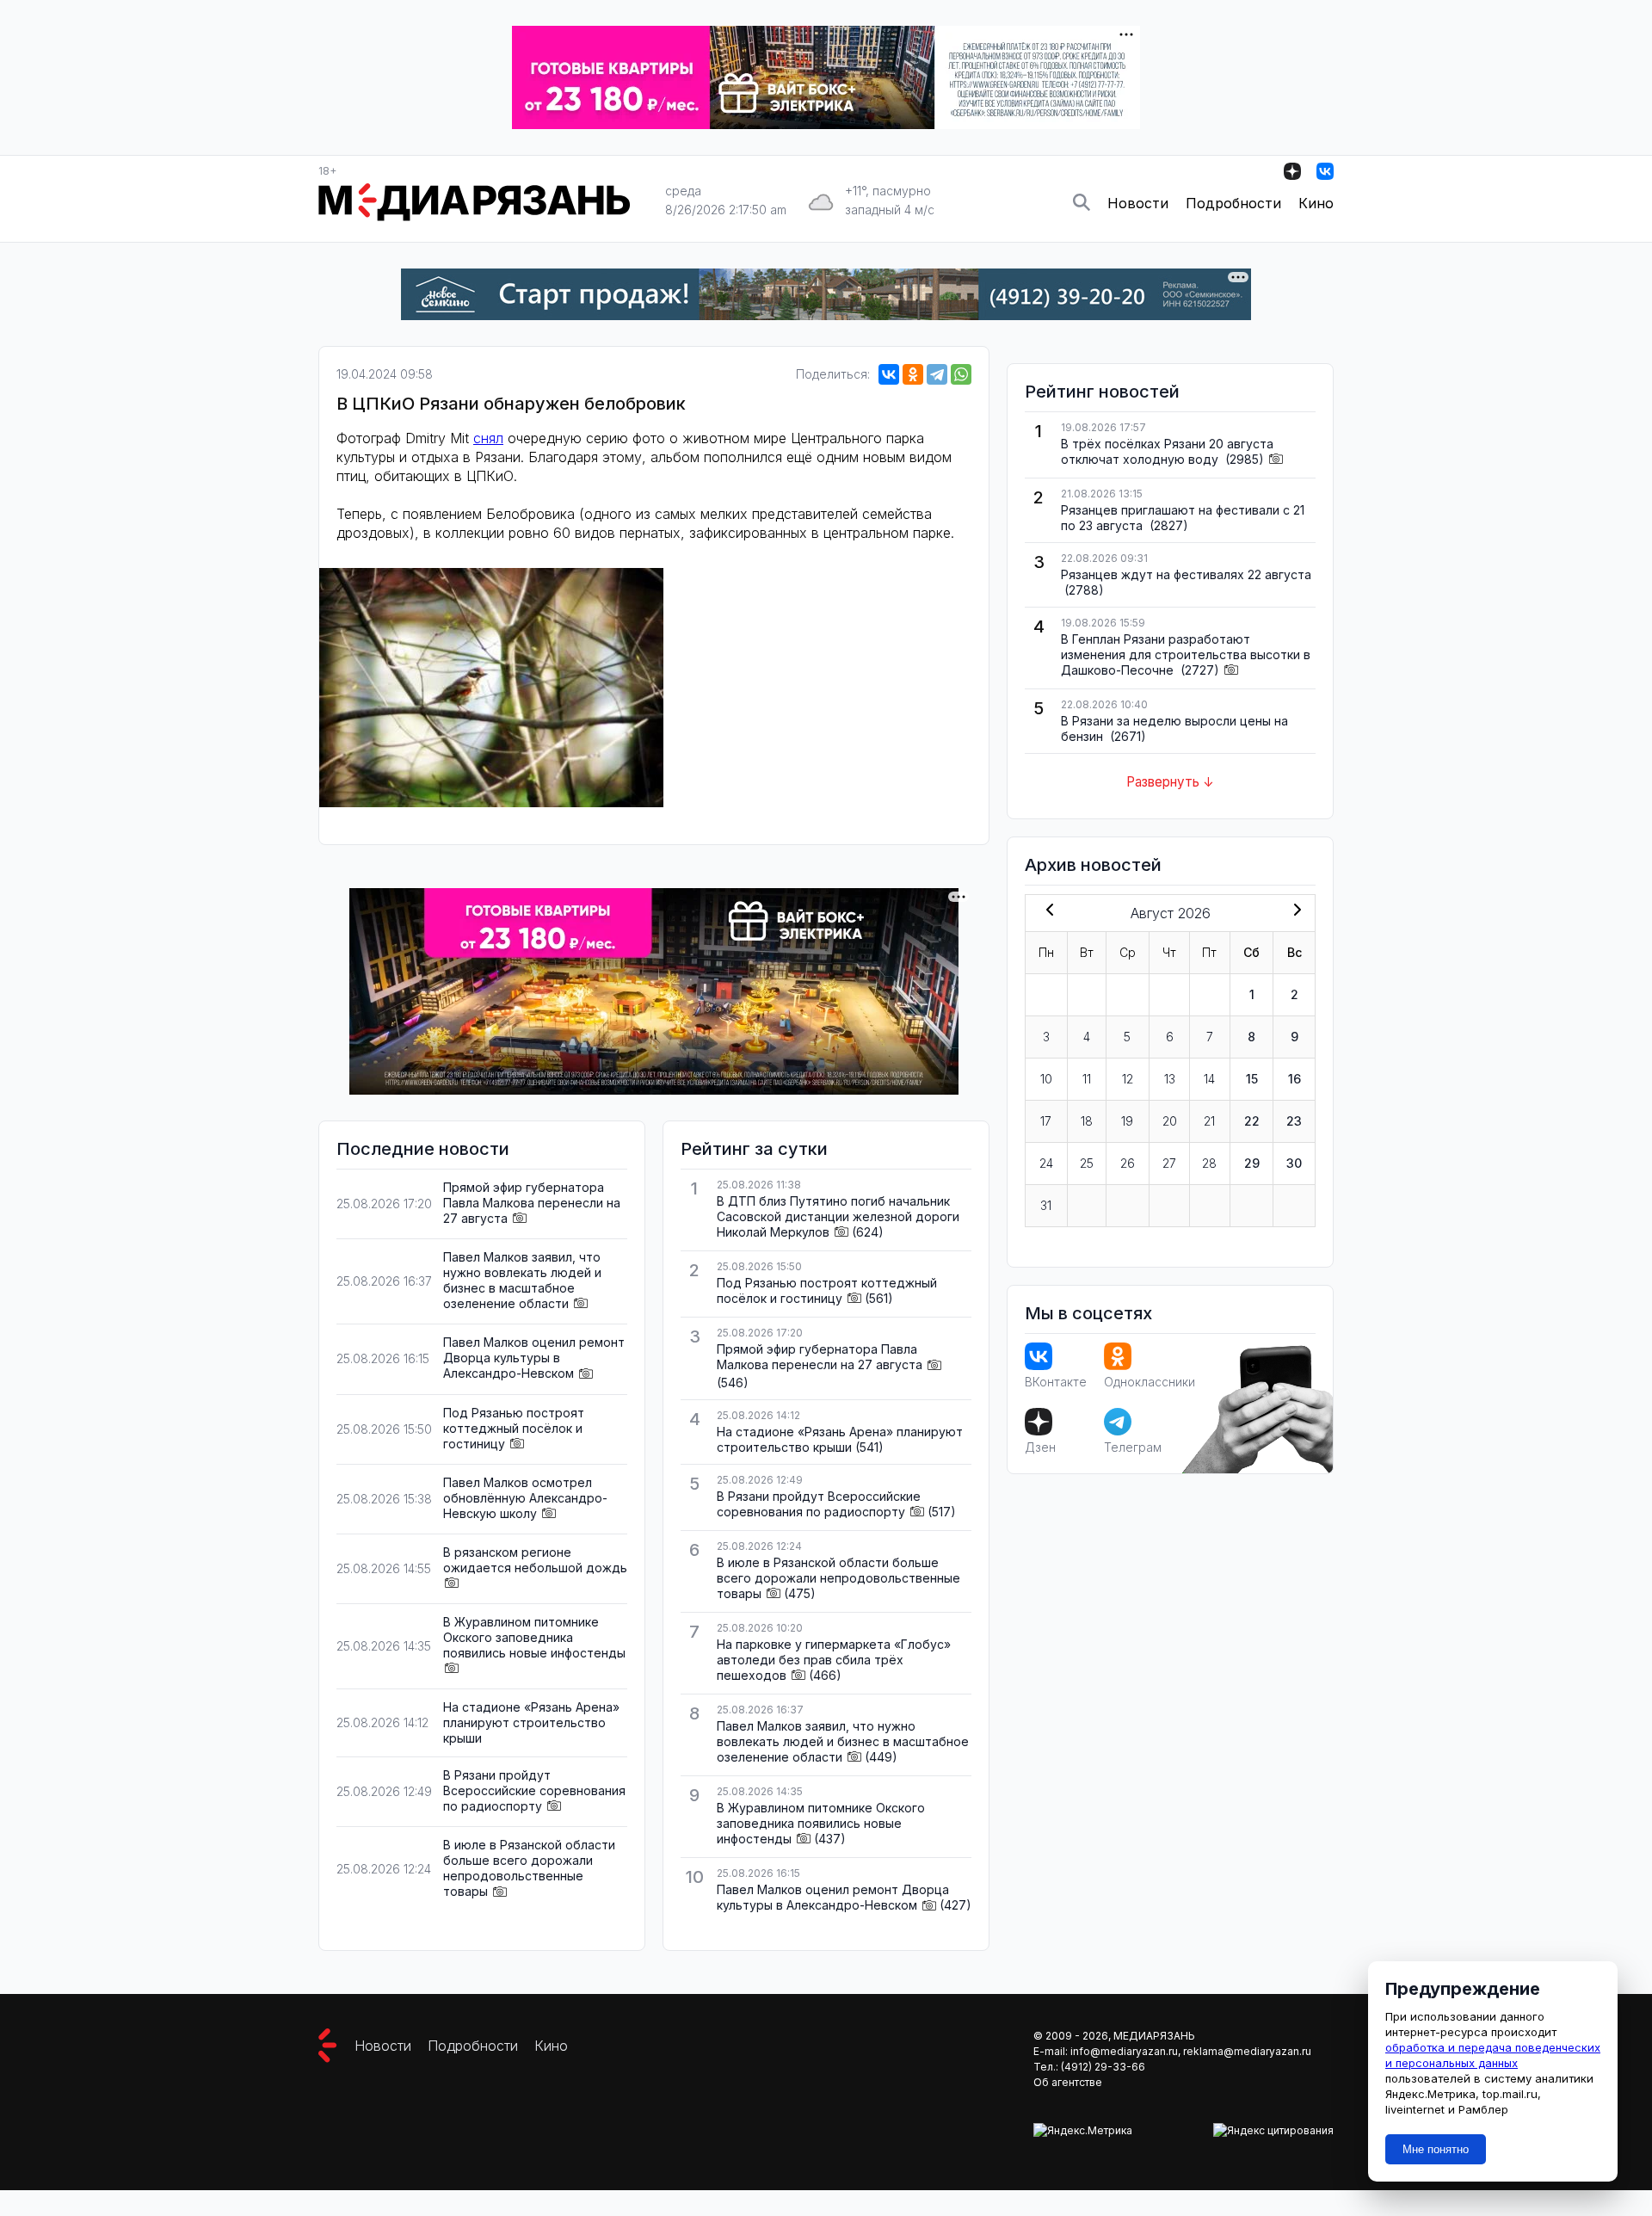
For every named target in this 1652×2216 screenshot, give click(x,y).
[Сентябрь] (1294, 911)
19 (1127, 1121)
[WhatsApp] (961, 374)
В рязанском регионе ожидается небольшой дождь (535, 1560)
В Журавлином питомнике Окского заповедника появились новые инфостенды (534, 1637)
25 (1087, 1163)
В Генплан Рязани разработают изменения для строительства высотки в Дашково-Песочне (1186, 654)
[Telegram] (937, 374)
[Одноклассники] (913, 374)
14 (1209, 1079)
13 (1170, 1079)
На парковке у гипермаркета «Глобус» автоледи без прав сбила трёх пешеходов (834, 1660)
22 (1252, 1121)
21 (1209, 1121)
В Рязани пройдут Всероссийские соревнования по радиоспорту (534, 1790)
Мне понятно (1436, 2149)
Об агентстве (1068, 2082)
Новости (1138, 203)
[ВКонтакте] (889, 374)
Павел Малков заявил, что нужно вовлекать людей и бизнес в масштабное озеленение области (522, 1280)
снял (488, 438)
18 (1087, 1121)
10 (1046, 1079)
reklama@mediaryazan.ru (1247, 2051)
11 (1087, 1079)
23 (1294, 1121)
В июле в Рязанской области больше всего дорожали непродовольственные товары (529, 1868)
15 (1252, 1079)
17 (1046, 1121)
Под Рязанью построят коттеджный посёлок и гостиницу (514, 1428)
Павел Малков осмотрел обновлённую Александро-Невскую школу (525, 1498)
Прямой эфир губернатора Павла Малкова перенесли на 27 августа (532, 1203)
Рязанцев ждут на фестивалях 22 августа (1186, 574)
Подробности (1233, 203)
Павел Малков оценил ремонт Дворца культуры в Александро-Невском (534, 1358)
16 (1294, 1079)
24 (1046, 1163)
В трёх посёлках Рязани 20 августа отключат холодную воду (1167, 451)
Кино (1316, 203)
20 (1170, 1121)
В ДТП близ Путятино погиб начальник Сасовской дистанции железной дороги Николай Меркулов (838, 1216)
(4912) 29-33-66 (1103, 2067)
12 (1128, 1079)
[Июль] (1046, 911)
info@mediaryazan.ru (1124, 2051)
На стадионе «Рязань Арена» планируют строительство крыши (531, 1722)
